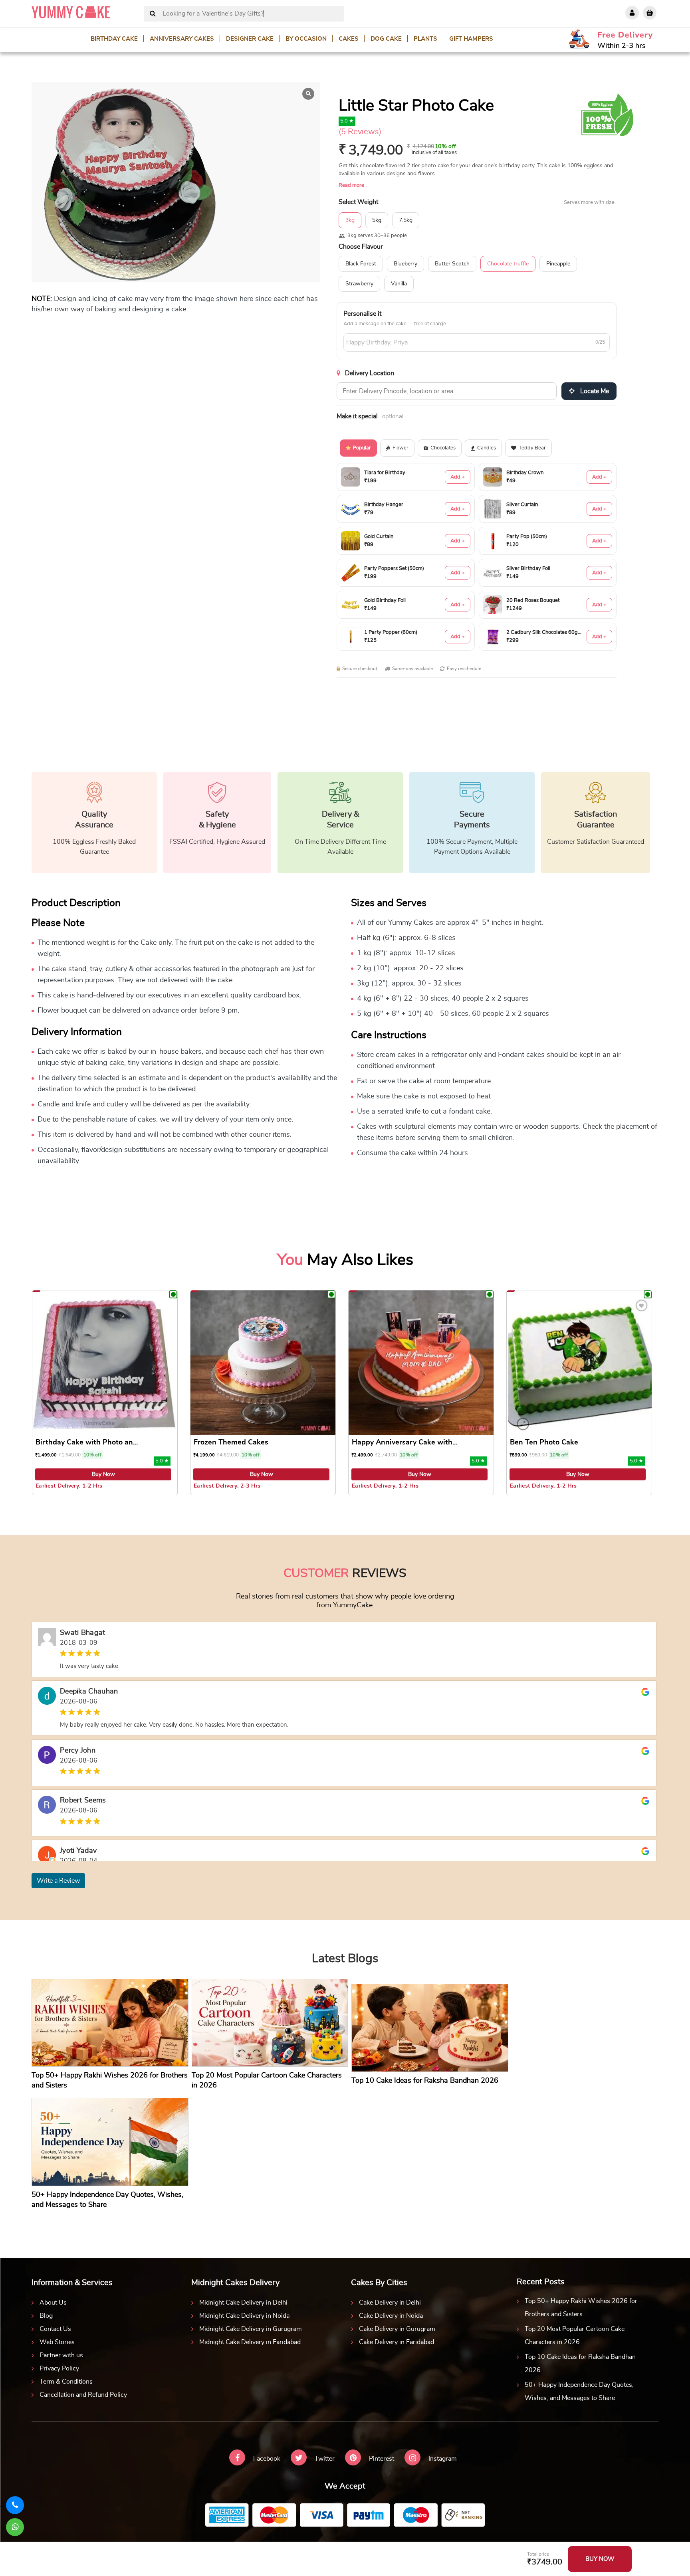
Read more (351, 185)
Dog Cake (386, 39)
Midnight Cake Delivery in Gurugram (251, 2329)
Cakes (349, 39)
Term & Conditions (66, 2382)
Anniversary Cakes (182, 39)
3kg (350, 220)
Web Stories (57, 2342)
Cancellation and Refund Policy (83, 2395)
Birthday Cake (114, 39)
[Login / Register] (632, 13)
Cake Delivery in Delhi (390, 2303)
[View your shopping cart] (650, 13)
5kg (377, 220)
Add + (458, 477)
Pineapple (558, 264)
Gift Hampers (471, 39)
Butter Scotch (452, 264)
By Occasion (306, 39)
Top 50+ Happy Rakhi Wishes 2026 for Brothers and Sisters (581, 2308)
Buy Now (103, 1474)
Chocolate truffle (508, 264)
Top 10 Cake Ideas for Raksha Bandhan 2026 (580, 2363)
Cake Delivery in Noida (391, 2316)
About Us (53, 2303)
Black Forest (361, 264)
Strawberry (359, 284)
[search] (153, 14)
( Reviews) (360, 132)
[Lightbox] (308, 94)
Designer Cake (250, 39)
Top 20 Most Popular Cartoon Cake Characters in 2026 (575, 2336)
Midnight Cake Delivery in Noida (244, 2316)
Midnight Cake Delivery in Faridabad (250, 2342)
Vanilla (399, 284)
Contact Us (55, 2329)
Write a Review (58, 1881)
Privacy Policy (59, 2368)
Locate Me (594, 391)
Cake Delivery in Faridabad (397, 2342)
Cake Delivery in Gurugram (397, 2329)
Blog (46, 2316)
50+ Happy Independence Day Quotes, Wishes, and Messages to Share (579, 2391)
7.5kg (406, 220)
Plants (425, 39)
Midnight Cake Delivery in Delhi (243, 2303)
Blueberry (405, 264)
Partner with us (61, 2355)
